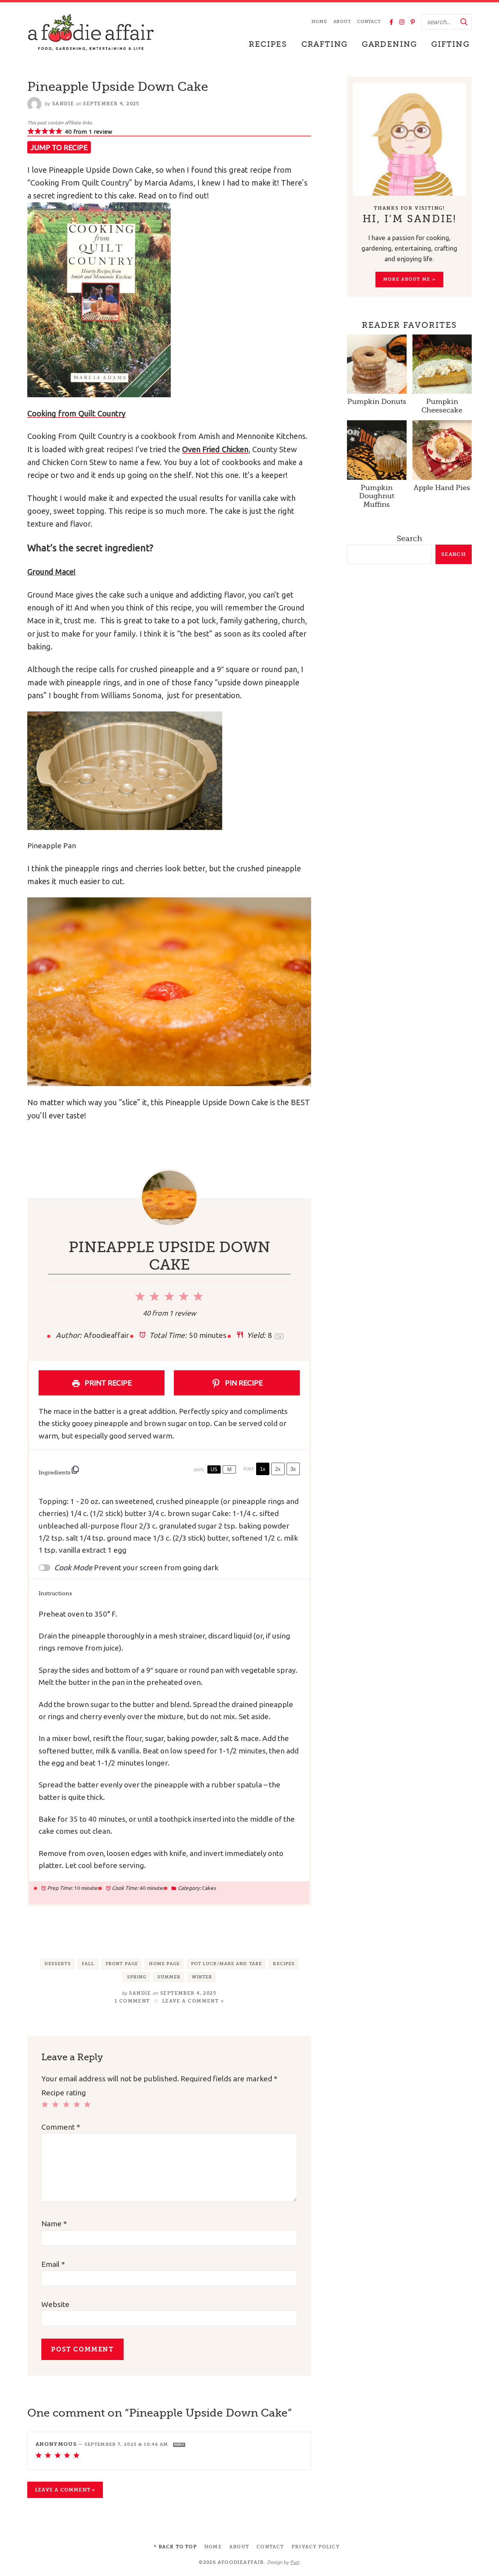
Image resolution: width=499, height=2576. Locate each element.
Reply (179, 2445)
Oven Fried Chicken (215, 449)
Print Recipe (107, 1383)
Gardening (389, 44)
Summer (169, 1977)
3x (293, 1469)
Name (54, 2224)
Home (319, 22)
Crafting (325, 44)
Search (410, 539)
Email (53, 2264)
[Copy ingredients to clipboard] (75, 1470)
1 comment (132, 2001)
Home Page (164, 1964)
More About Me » (410, 279)
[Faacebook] (391, 22)
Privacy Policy (316, 2547)
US (214, 1469)
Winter (202, 1977)
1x (263, 1469)
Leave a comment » (193, 2001)
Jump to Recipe (59, 147)
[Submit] (464, 22)
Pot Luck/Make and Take (226, 1964)
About (342, 22)
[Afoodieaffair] (91, 33)
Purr (295, 2562)
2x (278, 1469)
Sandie (63, 104)
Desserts (58, 1964)
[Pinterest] (413, 22)
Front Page (122, 1964)
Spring (137, 1977)
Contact (369, 22)
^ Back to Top (175, 2547)
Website (55, 2304)
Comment (61, 2127)
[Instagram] (402, 22)
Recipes (268, 44)
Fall (88, 1964)
